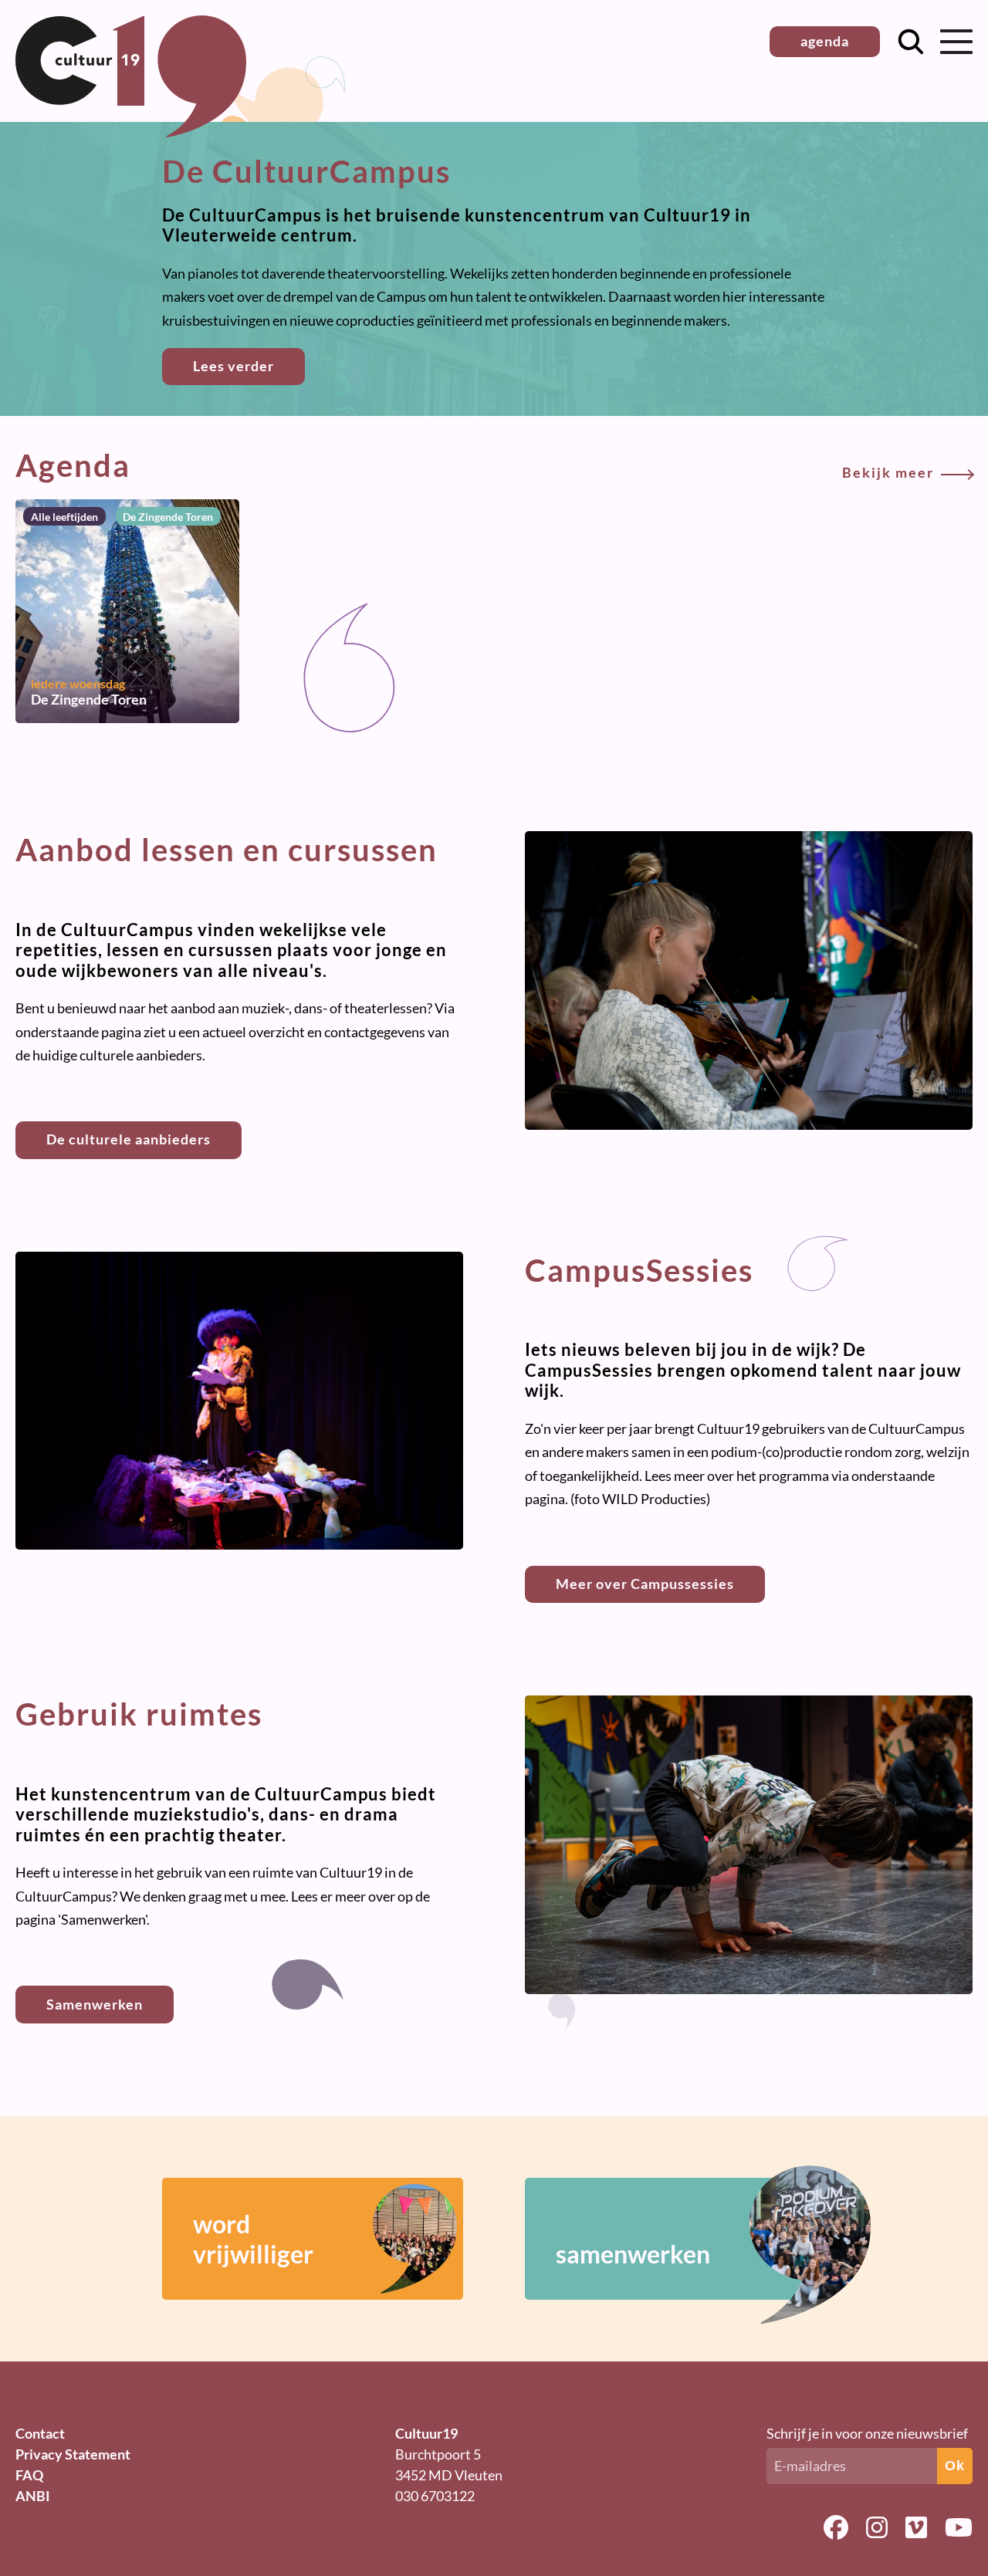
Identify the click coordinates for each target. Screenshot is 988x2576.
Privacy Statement (73, 2454)
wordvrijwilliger (253, 2239)
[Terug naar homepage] (131, 132)
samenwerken (633, 2254)
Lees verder (233, 366)
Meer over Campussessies (645, 1584)
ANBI (33, 2496)
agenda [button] (825, 41)
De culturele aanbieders (129, 1139)
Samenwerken (95, 2004)
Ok (955, 2466)
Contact (40, 2433)
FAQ (29, 2475)
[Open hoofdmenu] (956, 42)
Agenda (475, 465)
